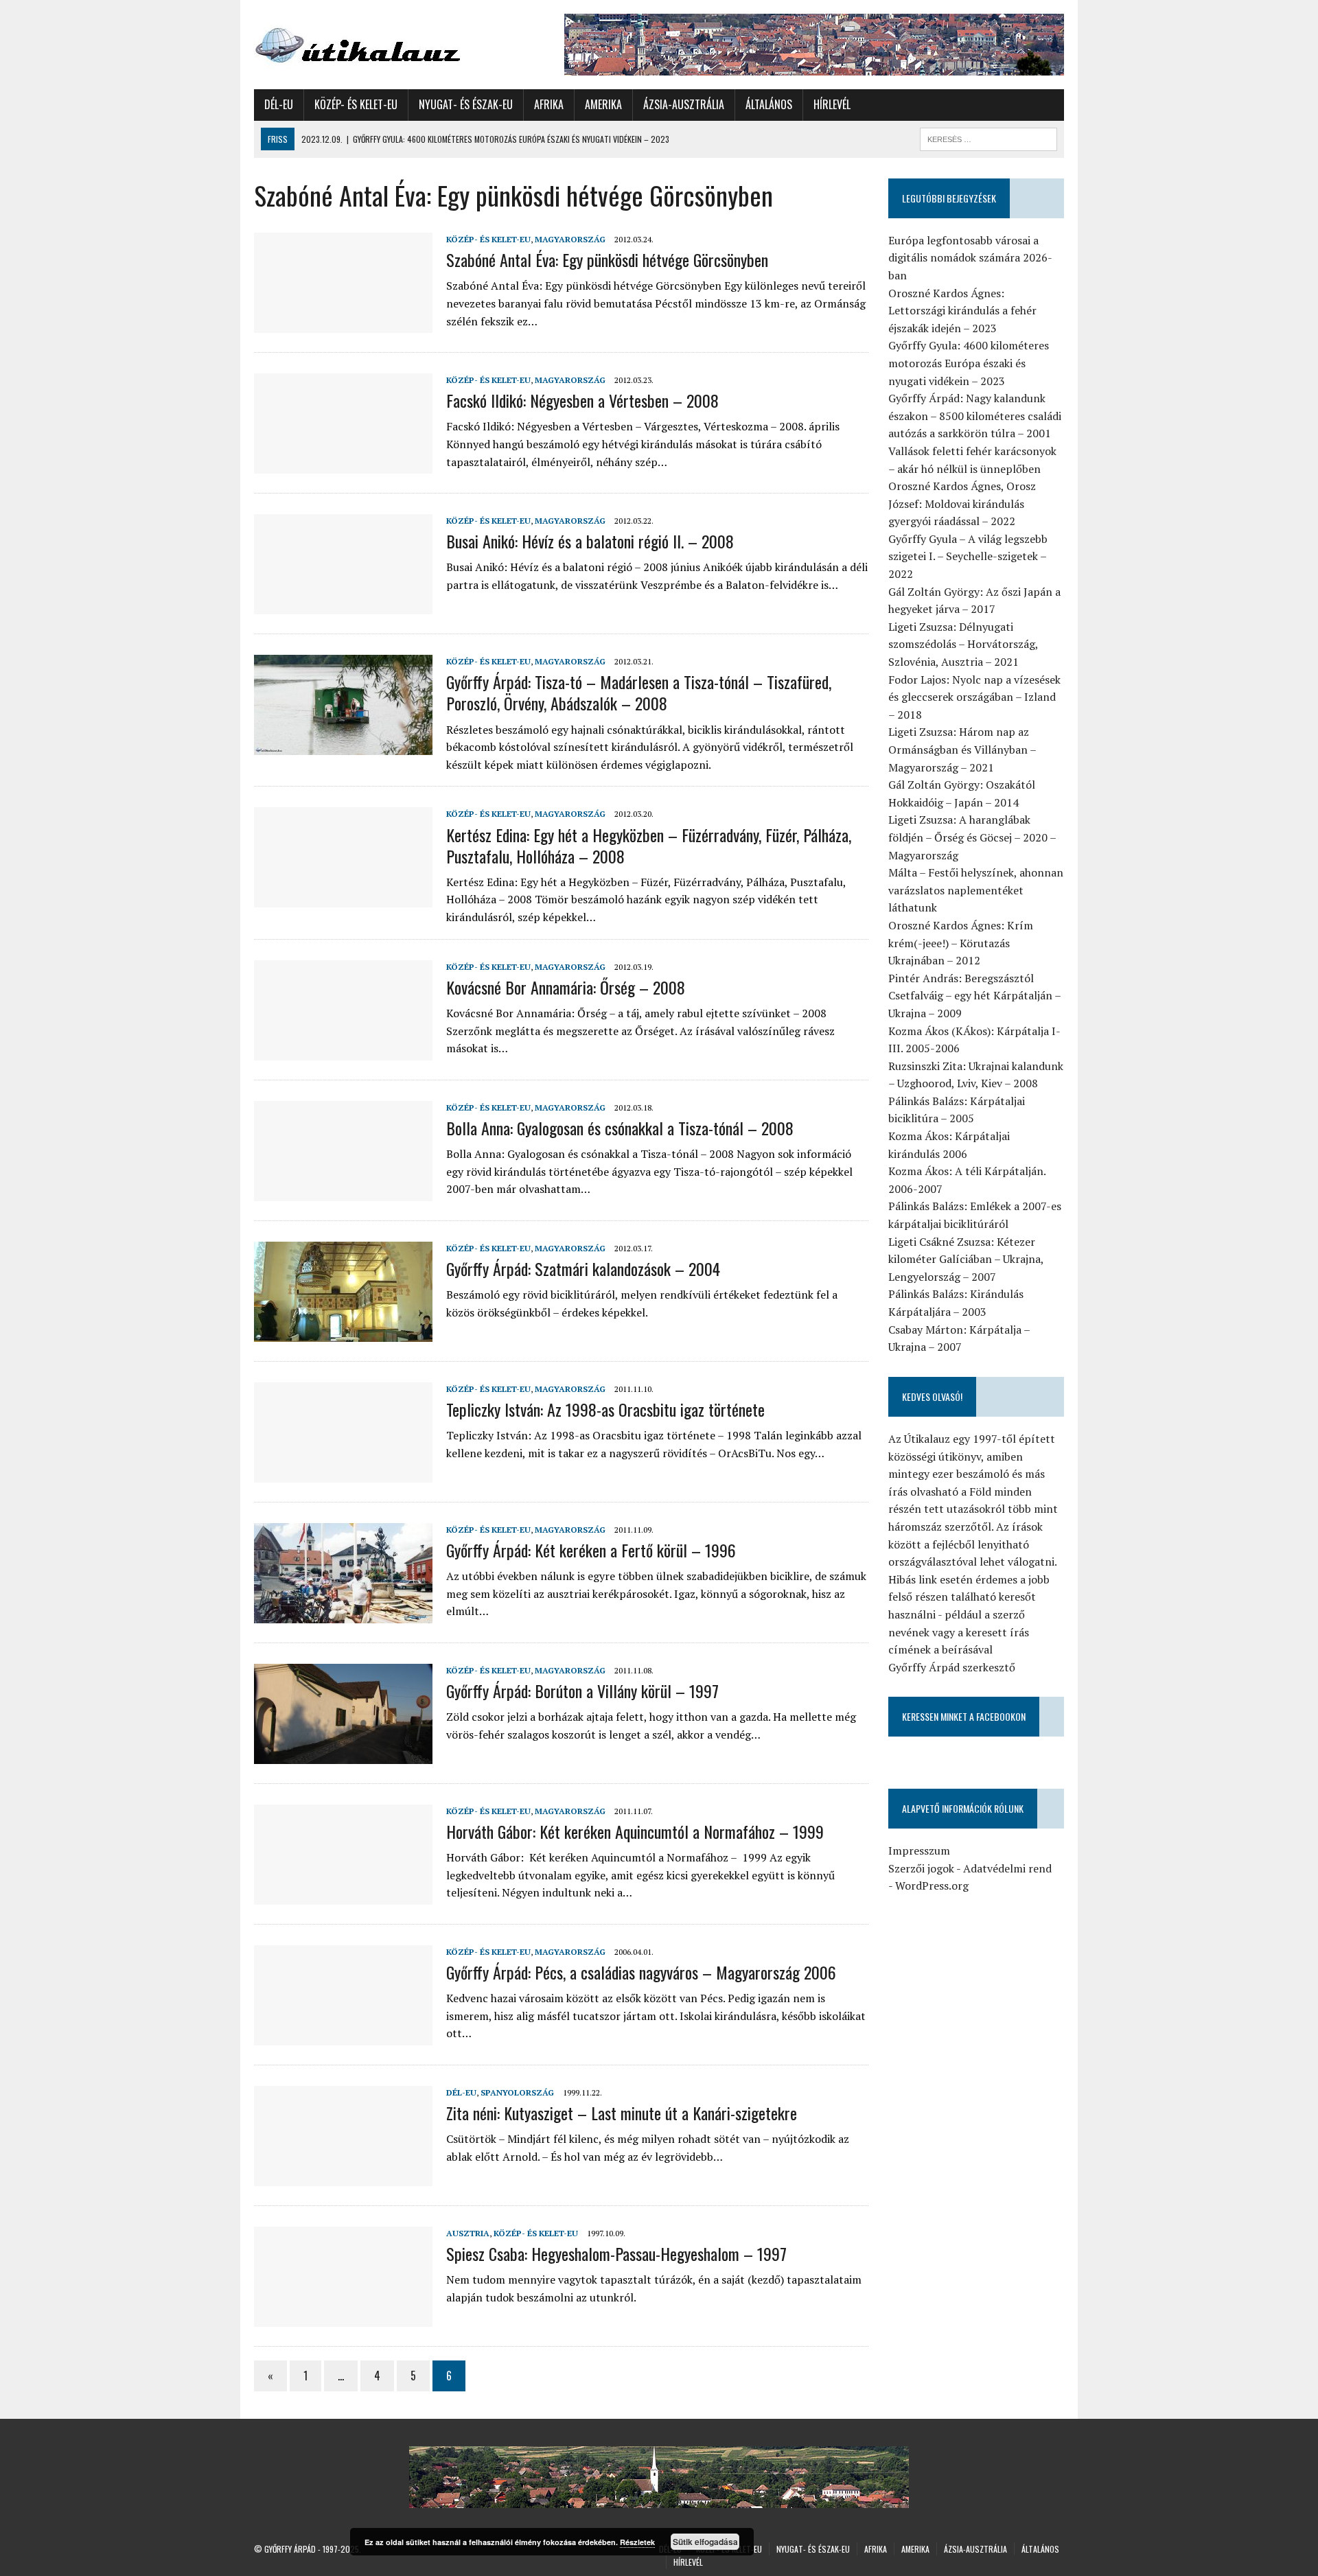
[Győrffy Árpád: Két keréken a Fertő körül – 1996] (343, 1614)
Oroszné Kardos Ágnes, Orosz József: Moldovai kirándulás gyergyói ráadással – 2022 (962, 503)
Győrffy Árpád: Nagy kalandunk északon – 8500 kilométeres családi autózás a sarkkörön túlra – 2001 (975, 416)
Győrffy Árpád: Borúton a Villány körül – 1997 (582, 1691)
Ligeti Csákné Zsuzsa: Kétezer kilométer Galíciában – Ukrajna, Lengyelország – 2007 (966, 1259)
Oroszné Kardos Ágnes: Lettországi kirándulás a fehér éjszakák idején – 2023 (962, 311)
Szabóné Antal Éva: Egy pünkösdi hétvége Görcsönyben (607, 259)
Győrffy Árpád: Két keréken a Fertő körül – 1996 (591, 1550)
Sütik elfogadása (705, 2542)
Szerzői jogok (921, 1868)
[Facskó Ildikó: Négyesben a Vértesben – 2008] (343, 464)
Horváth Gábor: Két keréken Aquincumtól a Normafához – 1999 (635, 1831)
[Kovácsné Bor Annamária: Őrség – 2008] (343, 1051)
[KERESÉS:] (988, 137)
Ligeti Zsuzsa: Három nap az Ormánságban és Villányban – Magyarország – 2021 (962, 749)
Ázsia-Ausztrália (684, 104)
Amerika (603, 104)
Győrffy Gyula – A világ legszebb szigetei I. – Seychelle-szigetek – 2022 (968, 556)
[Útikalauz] (382, 42)
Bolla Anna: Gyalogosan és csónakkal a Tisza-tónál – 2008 (620, 1128)
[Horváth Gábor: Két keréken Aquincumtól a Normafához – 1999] (343, 1895)
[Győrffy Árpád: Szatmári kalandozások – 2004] (343, 1332)
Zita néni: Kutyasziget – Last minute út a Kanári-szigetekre (622, 2113)
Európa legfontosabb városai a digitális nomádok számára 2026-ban (970, 258)
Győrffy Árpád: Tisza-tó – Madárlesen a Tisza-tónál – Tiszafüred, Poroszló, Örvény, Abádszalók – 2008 (639, 692)
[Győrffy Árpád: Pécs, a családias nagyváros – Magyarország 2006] (343, 2036)
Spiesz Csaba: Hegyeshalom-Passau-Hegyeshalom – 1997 (616, 2253)
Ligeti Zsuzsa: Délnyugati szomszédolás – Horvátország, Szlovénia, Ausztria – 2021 (963, 644)
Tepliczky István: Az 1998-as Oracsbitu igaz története (605, 1409)
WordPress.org (932, 1885)
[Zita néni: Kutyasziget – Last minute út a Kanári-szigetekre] (343, 2177)
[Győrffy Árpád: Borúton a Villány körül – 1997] (343, 1754)
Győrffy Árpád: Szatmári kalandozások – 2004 (583, 1268)
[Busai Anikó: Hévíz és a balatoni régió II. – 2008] (343, 605)
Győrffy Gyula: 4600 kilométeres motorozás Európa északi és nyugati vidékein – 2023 (969, 363)
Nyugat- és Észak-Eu (466, 104)
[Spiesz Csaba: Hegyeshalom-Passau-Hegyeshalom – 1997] (343, 2317)
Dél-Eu (279, 104)
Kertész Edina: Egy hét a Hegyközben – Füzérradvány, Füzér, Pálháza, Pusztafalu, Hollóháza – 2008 (649, 845)
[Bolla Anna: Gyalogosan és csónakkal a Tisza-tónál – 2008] (343, 1192)
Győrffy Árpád (290, 2549)
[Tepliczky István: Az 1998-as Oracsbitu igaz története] (343, 1473)
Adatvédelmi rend (1007, 1868)
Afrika (549, 104)
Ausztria (468, 2233)
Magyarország (570, 239)
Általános (769, 104)
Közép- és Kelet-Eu (356, 104)
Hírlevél (832, 104)
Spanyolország (517, 2092)
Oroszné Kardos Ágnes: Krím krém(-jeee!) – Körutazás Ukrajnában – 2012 (961, 943)
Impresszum (919, 1850)
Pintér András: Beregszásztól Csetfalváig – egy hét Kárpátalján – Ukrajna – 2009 (974, 996)
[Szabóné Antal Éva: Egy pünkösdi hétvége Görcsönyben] (343, 323)
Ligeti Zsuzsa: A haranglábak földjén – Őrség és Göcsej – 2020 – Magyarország (972, 837)
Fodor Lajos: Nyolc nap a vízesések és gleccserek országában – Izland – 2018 (974, 697)
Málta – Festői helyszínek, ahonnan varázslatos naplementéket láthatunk (976, 890)
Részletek (637, 2542)
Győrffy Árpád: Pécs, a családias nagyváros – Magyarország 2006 (641, 1972)
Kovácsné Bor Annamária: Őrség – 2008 (566, 987)
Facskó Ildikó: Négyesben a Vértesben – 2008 (582, 400)
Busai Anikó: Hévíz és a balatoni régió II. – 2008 (590, 541)
